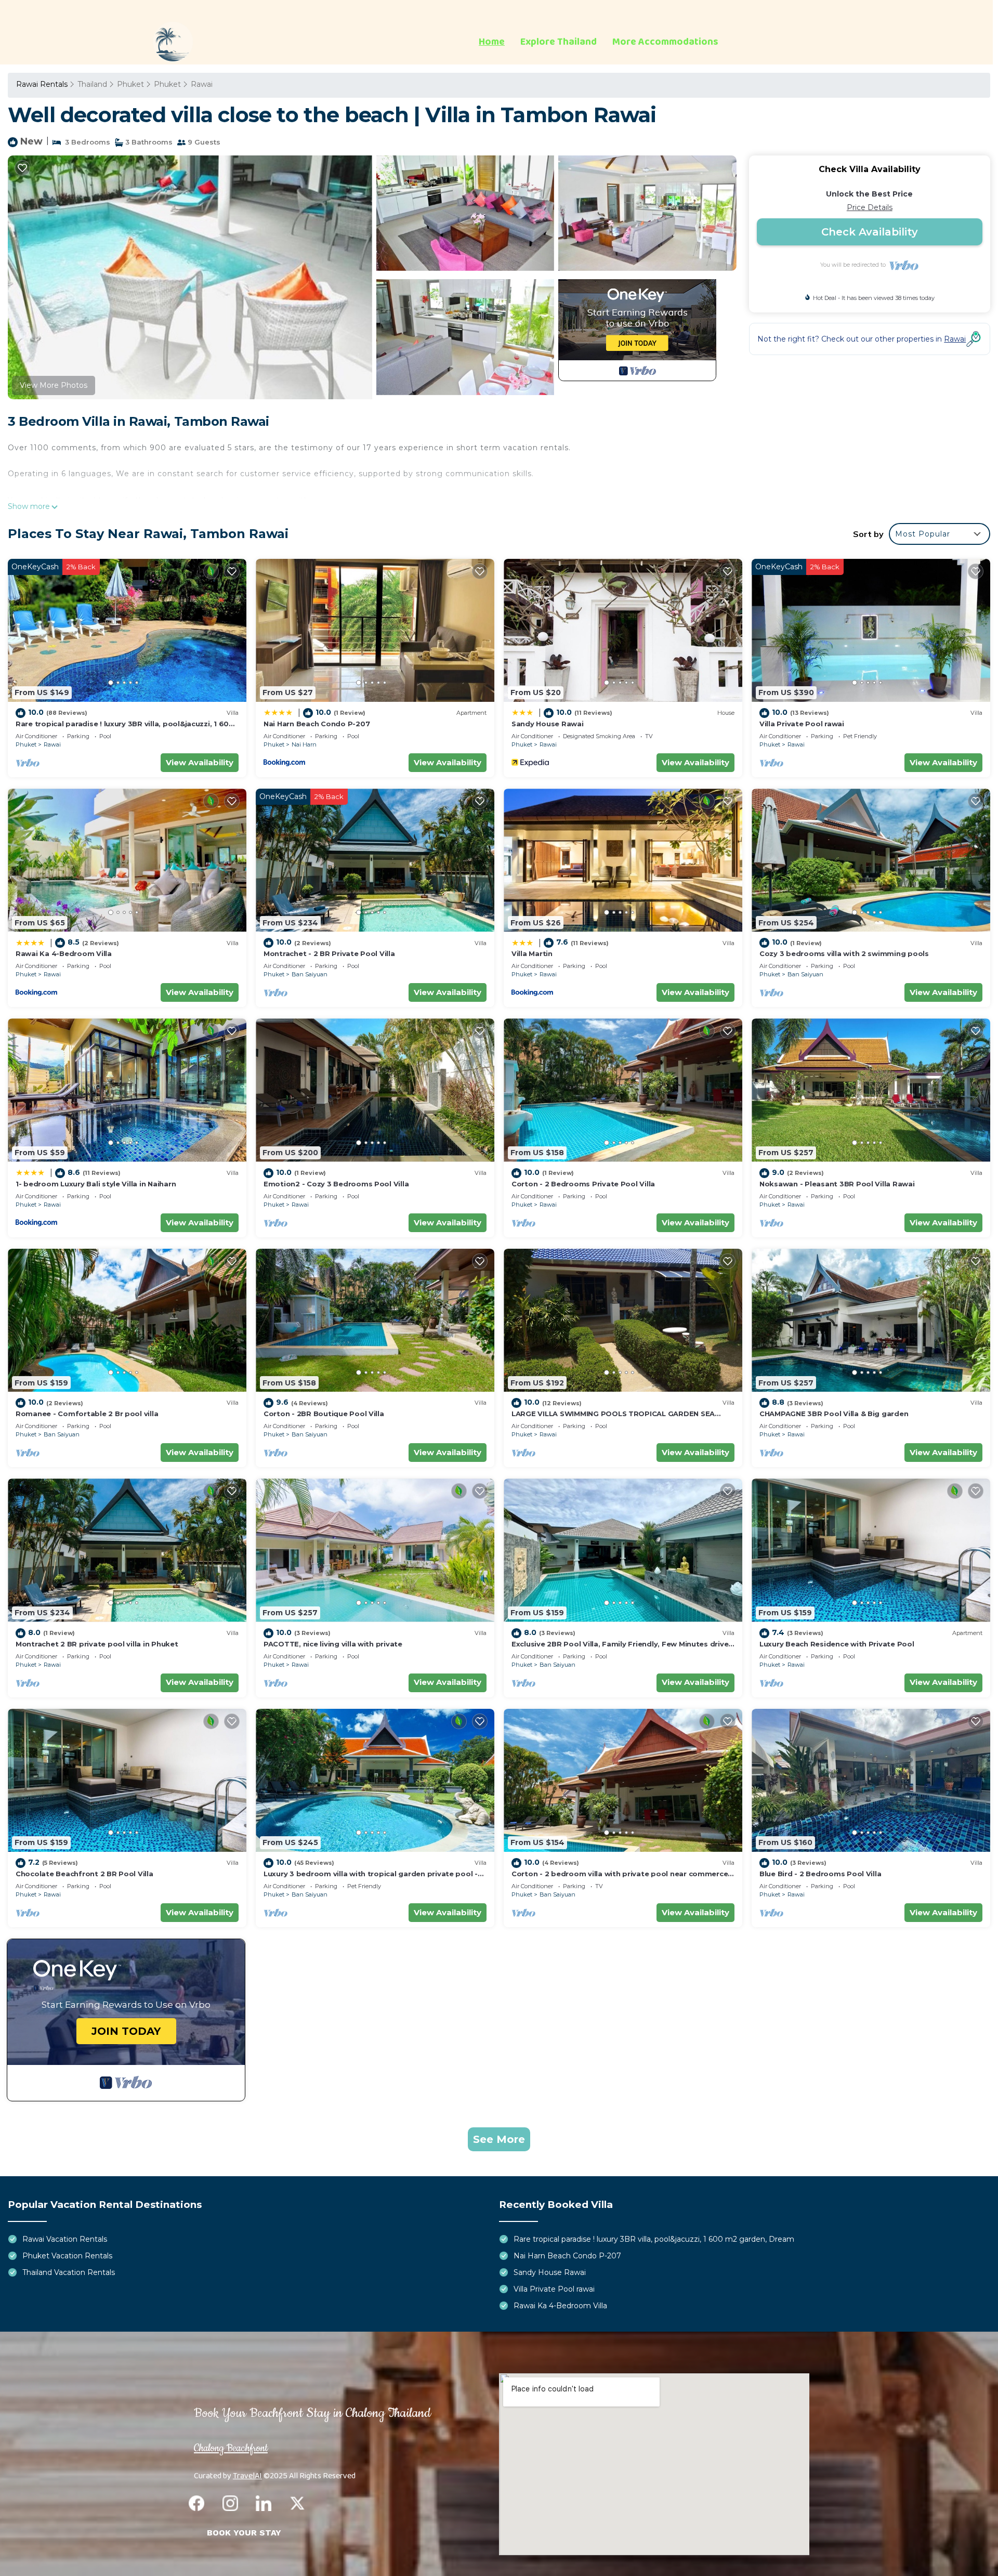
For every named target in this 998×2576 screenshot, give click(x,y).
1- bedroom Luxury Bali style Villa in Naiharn (96, 1184)
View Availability (200, 762)
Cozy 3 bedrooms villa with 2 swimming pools (844, 953)
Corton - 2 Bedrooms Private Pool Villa (583, 1184)
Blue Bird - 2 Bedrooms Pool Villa (820, 1874)
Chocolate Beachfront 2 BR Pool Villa (84, 1874)
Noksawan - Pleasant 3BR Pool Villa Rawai (837, 1184)
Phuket (130, 84)
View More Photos (54, 385)
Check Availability (870, 232)
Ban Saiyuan (310, 974)
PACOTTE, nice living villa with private (333, 1644)
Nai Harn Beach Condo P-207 (317, 724)
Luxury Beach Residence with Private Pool (837, 1644)
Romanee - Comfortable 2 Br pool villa (87, 1414)
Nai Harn (304, 744)
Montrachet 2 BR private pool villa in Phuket (97, 1644)
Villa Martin (532, 953)
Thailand (92, 84)
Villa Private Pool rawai (802, 724)
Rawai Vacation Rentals (65, 2239)
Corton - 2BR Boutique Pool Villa (324, 1414)
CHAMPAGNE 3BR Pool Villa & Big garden (834, 1414)
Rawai (202, 84)
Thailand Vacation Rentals (69, 2272)
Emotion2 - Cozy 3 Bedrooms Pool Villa (336, 1184)
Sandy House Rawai (548, 724)
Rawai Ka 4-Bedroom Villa (64, 953)
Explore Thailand (559, 42)
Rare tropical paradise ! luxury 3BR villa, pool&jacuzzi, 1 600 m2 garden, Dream (654, 2239)
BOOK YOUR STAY (244, 2533)
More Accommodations (665, 42)
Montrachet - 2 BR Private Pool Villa (329, 953)
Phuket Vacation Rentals (67, 2256)
